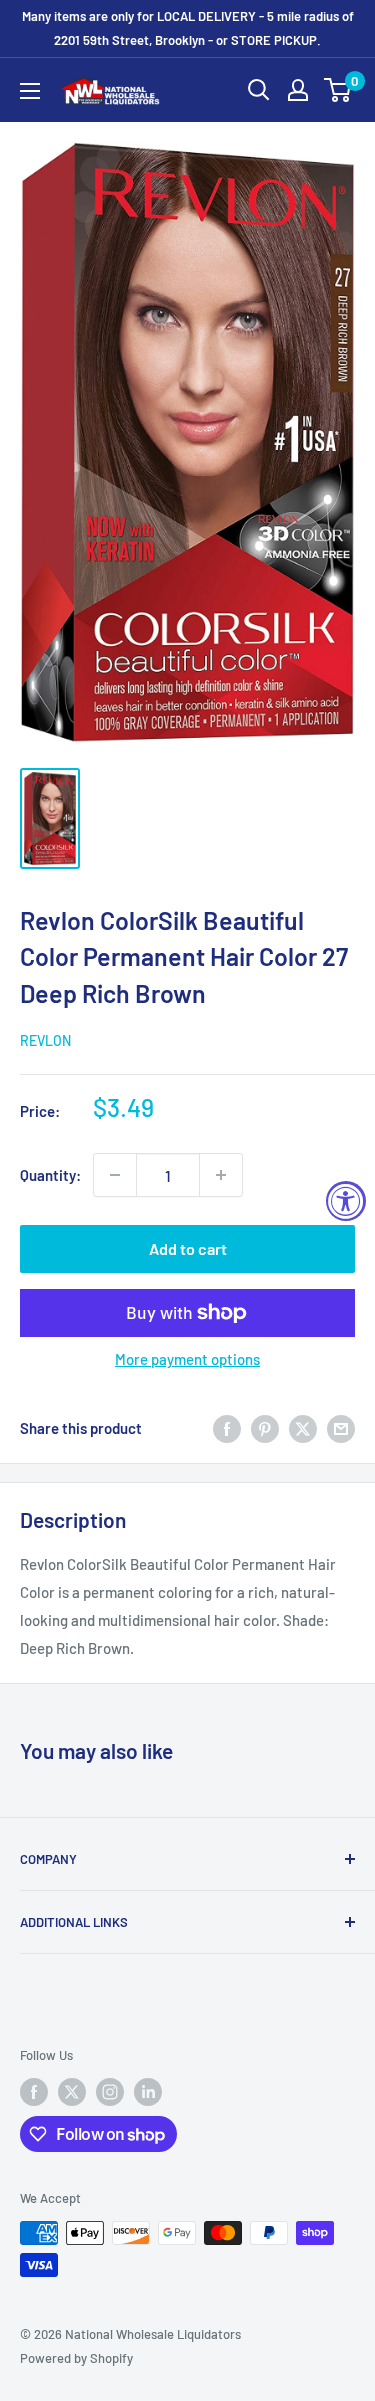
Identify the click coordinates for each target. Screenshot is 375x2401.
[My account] (298, 90)
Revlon (45, 1040)
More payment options (187, 1359)
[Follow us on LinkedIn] (148, 2092)
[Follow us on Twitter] (72, 2092)
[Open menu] (30, 91)
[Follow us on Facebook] (34, 2092)
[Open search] (259, 90)
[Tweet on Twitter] (303, 1428)
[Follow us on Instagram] (110, 2092)
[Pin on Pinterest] (265, 1428)
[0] (338, 90)
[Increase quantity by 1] (221, 1175)
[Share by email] (341, 1428)
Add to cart (188, 1248)
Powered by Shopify (76, 2358)
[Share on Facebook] (227, 1428)
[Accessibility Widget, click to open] (346, 1201)
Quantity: (50, 1175)
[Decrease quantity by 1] (115, 1175)
